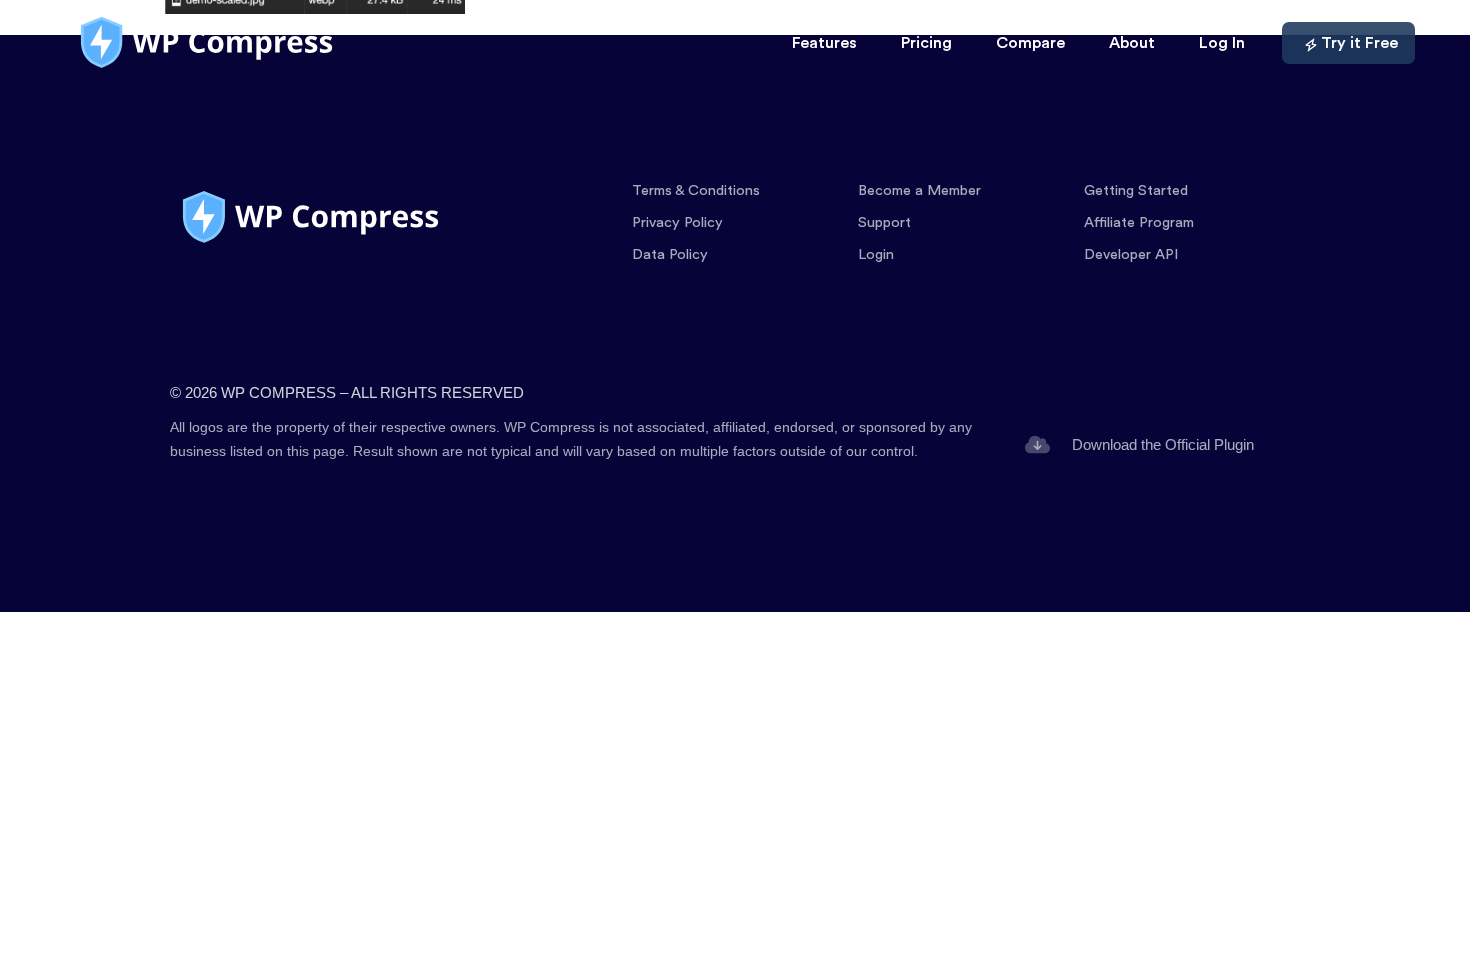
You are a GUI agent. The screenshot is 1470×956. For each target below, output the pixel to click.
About (1132, 43)
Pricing (926, 43)
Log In (1222, 43)
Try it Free (1359, 43)
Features (824, 43)
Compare (1030, 43)
